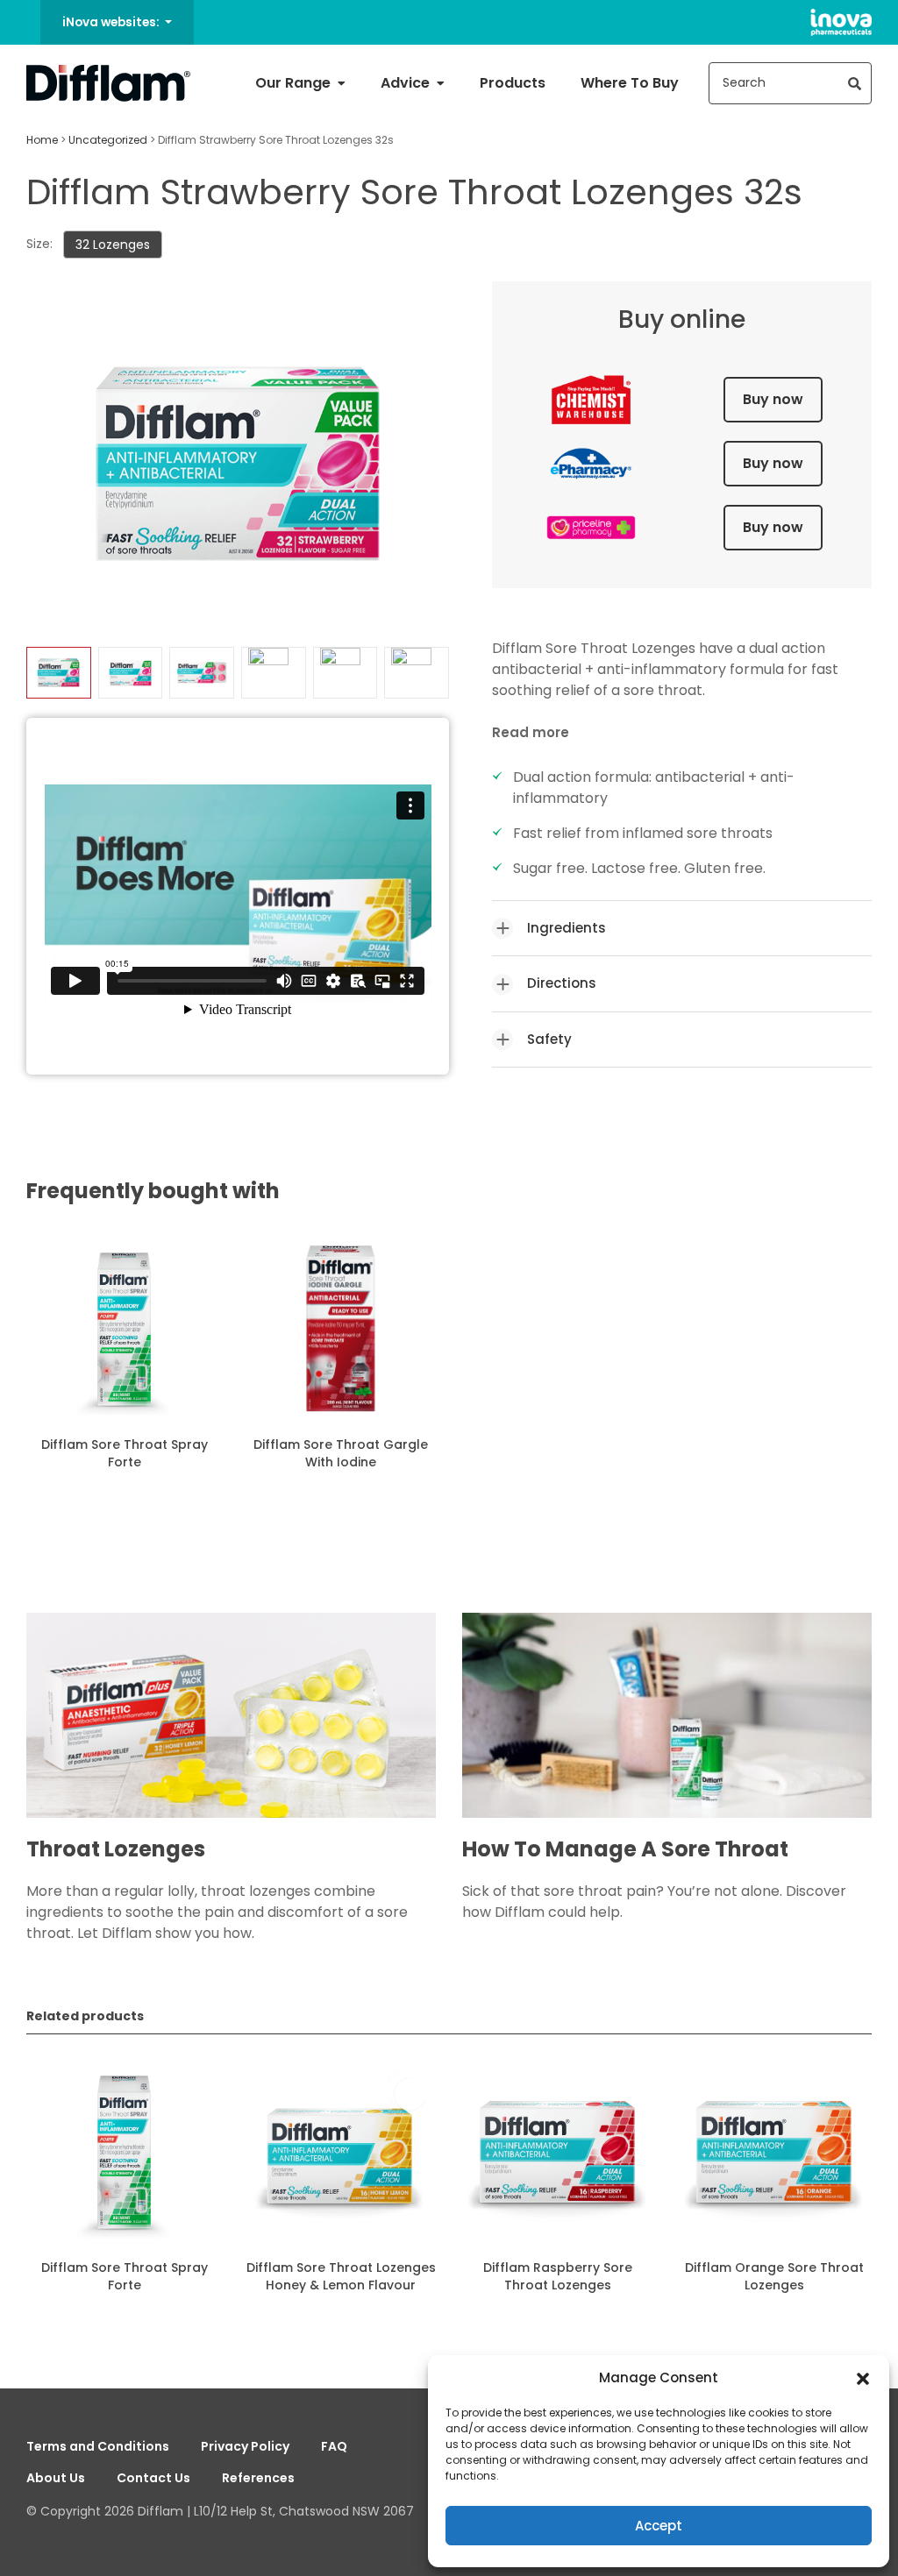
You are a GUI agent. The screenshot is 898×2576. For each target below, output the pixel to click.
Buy (773, 399)
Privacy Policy (245, 2446)
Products (513, 83)
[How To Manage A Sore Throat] (667, 1724)
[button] (863, 2378)
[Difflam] (109, 83)
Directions (562, 983)
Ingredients (567, 928)
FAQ (334, 2446)
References (258, 2478)
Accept (659, 2526)
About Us (56, 2478)
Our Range (295, 83)
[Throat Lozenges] (231, 1724)
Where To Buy (630, 83)
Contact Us (153, 2478)
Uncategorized (108, 140)
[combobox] (790, 83)
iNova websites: (112, 22)
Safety (549, 1039)
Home (42, 140)
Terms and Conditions (98, 2446)
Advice (407, 83)
